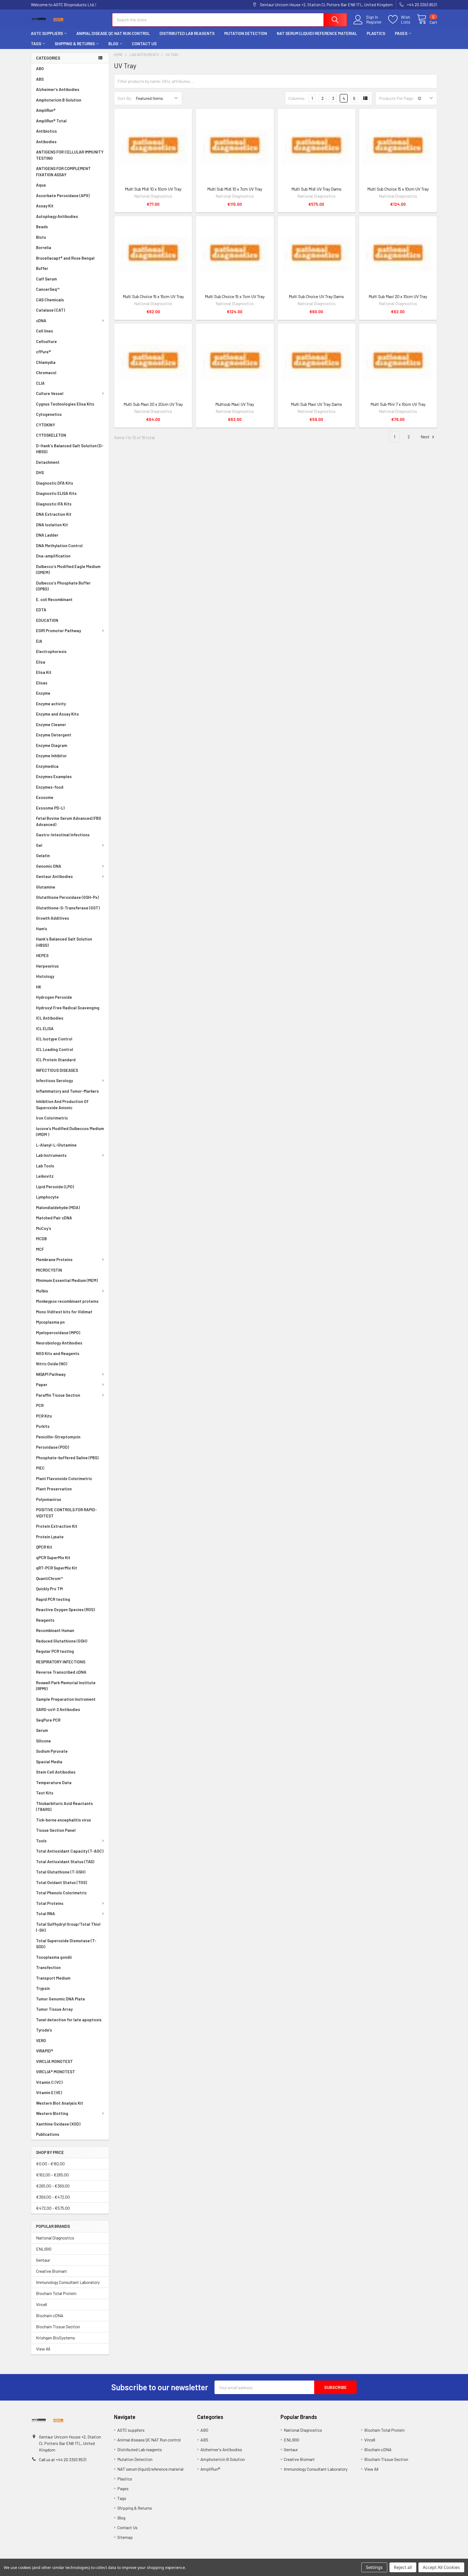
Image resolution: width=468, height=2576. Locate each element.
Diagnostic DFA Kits (55, 483)
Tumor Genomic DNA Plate (61, 1999)
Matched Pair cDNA (54, 1218)
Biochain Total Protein (56, 2293)
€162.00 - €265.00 (52, 2175)
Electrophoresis (51, 651)
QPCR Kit (44, 1547)
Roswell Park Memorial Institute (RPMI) (66, 1686)
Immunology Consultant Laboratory (68, 2282)
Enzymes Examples (54, 776)
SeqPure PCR (48, 1720)
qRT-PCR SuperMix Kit (57, 1568)
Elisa (41, 662)
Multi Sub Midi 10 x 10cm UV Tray (153, 189)
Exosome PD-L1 (50, 808)
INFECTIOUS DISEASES (57, 1070)
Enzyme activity (51, 704)
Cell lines (45, 331)
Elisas (42, 683)
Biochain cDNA (50, 2315)
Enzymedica (47, 766)
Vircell (41, 2304)
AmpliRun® (46, 110)
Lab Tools (45, 1166)
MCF (40, 1249)
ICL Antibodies (50, 1018)
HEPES (42, 955)
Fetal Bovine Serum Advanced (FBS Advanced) (69, 821)
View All (43, 2349)
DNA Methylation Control (59, 546)
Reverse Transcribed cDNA (61, 1672)
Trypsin (43, 1988)
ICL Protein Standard (56, 1060)
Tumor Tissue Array (54, 2009)
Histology (45, 976)
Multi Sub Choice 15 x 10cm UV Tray (398, 189)
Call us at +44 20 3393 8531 (63, 2459)
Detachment (48, 462)
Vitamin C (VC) (49, 2082)
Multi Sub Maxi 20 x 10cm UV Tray (398, 296)
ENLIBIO (44, 2249)
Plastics (376, 33)
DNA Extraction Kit (54, 514)
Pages (401, 33)
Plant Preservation (54, 1489)
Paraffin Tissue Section (58, 1395)
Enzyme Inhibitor (51, 756)
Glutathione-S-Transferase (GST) (68, 908)
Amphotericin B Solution (59, 100)
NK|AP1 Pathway (51, 1374)
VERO (41, 2040)
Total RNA (45, 1914)
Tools (41, 1841)
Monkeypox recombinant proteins (67, 1301)
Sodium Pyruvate (52, 1751)
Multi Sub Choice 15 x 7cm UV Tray (235, 296)
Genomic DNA (49, 866)
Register (374, 22)
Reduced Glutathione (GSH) (62, 1641)
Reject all (403, 2567)
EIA (39, 641)
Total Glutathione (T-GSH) (61, 1872)
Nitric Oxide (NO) (52, 1364)
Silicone (43, 1741)
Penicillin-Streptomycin (58, 1437)
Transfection (48, 1967)
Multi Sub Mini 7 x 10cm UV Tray (398, 404)
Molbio (42, 1291)
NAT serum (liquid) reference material (317, 33)
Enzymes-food (50, 787)
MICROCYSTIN (49, 1270)
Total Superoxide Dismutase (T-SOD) (66, 1944)
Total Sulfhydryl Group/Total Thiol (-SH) (68, 1927)
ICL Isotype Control (54, 1039)
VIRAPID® (45, 2051)
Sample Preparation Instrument (66, 1699)
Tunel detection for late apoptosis (69, 2020)
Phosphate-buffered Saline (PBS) (67, 1458)
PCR (40, 1405)
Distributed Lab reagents (187, 33)
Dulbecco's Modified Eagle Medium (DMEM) (68, 569)
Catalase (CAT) (51, 310)
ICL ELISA (45, 1029)
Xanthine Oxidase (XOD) (58, 2124)
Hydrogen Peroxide (54, 997)
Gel (39, 845)
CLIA (40, 383)
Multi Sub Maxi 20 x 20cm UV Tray (153, 404)
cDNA (41, 321)
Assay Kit (45, 206)
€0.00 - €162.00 (50, 2164)
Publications (48, 2134)
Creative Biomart (51, 2271)
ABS (40, 79)
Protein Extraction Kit (57, 1526)
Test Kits (45, 1793)
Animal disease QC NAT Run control (113, 33)
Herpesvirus (47, 966)
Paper (42, 1385)
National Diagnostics (55, 2238)
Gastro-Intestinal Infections (63, 835)
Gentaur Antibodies (54, 876)
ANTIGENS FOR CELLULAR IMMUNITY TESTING (70, 155)
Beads (42, 227)
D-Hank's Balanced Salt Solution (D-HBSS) (70, 449)
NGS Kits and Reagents (58, 1353)
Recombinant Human (55, 1630)
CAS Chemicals (50, 300)
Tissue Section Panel (56, 1830)
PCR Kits (44, 1416)
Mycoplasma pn (50, 1322)
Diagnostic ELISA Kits (56, 493)
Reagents (45, 1620)
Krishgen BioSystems (56, 2338)
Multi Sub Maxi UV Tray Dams (316, 404)
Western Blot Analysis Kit (60, 2103)
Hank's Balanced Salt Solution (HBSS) (64, 942)
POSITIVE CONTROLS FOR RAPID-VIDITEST (66, 1513)
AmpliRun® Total (51, 121)
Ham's (42, 929)
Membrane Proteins (54, 1259)
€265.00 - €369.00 (53, 2186)
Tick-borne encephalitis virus (64, 1820)
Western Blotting (52, 2113)
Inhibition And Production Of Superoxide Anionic (62, 1104)
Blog (113, 44)
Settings (374, 2567)
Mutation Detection (246, 33)
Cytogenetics (49, 414)
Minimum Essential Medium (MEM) (67, 1280)
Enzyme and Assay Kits (57, 714)
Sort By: (125, 98)
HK (39, 987)
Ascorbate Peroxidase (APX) (63, 195)
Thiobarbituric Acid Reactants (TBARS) (64, 1806)
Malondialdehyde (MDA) (58, 1207)
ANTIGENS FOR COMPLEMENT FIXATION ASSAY (63, 172)
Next (425, 437)
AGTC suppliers (47, 33)
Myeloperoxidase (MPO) (58, 1333)
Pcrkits (43, 1426)
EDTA (41, 610)
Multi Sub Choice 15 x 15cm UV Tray (153, 296)
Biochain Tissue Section (58, 2327)
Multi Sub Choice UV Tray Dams (316, 296)
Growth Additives (53, 918)
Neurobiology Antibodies (59, 1343)
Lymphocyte (47, 1197)
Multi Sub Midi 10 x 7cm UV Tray (235, 189)
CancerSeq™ (48, 289)
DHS (40, 472)
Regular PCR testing (55, 1651)
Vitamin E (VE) (49, 2092)
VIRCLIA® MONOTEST (56, 2072)
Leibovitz (45, 1176)
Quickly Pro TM (49, 1589)
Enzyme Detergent (54, 735)
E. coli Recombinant (54, 599)
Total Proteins (50, 1903)
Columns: (297, 98)
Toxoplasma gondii (54, 1957)
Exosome (45, 797)
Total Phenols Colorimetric (61, 1893)
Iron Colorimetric (52, 1118)
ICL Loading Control (55, 1049)
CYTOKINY (45, 425)
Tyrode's (44, 2030)
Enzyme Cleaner (51, 724)
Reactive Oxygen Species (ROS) (65, 1609)
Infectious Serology (54, 1080)
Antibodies (46, 142)
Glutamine (46, 887)
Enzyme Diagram (52, 745)
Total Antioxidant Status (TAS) (65, 1862)
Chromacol (46, 373)
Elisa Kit (44, 672)
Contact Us (144, 44)
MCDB (41, 1239)
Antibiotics (46, 131)
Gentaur (43, 2260)
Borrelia (44, 247)
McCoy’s (44, 1228)
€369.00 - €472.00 (53, 2197)
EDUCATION (47, 620)
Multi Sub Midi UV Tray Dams (316, 189)
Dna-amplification (53, 556)
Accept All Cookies (441, 2567)
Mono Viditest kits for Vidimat (64, 1312)
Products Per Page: (397, 98)
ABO (40, 68)
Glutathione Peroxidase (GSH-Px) (67, 897)
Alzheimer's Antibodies (58, 89)
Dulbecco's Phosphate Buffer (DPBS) (63, 586)
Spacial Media (49, 1762)
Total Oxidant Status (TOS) (61, 1882)
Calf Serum (46, 279)
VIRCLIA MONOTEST (54, 2061)
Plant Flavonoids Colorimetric (64, 1478)
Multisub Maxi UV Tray (235, 404)
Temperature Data (54, 1782)
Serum (42, 1730)
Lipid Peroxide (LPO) (55, 1187)
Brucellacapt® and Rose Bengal (65, 258)
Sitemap (125, 2537)
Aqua (41, 185)
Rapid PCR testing (53, 1599)
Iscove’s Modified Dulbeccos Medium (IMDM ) (70, 1132)
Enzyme (43, 693)
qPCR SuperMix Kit (53, 1558)
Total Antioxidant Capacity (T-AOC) (70, 1851)
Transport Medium (53, 1978)
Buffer (42, 268)
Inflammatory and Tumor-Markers (67, 1091)
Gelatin (43, 856)
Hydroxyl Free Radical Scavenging (68, 1008)
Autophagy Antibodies (57, 216)
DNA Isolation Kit (52, 525)
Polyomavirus (49, 1499)
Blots (41, 237)
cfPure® (43, 352)
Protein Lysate (50, 1537)
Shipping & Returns (75, 44)
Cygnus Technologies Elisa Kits (65, 404)
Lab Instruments (51, 1155)
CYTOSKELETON (51, 435)
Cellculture (46, 341)
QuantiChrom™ (50, 1578)
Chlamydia (46, 362)
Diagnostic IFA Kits (54, 504)
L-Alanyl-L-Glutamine (56, 1145)
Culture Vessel (50, 393)
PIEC (40, 1468)
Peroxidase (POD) (53, 1447)
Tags (36, 44)
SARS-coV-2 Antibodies (58, 1709)
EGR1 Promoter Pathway (58, 631)
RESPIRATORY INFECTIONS (61, 1662)
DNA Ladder (47, 535)
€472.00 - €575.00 (53, 2208)
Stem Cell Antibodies (56, 1772)
